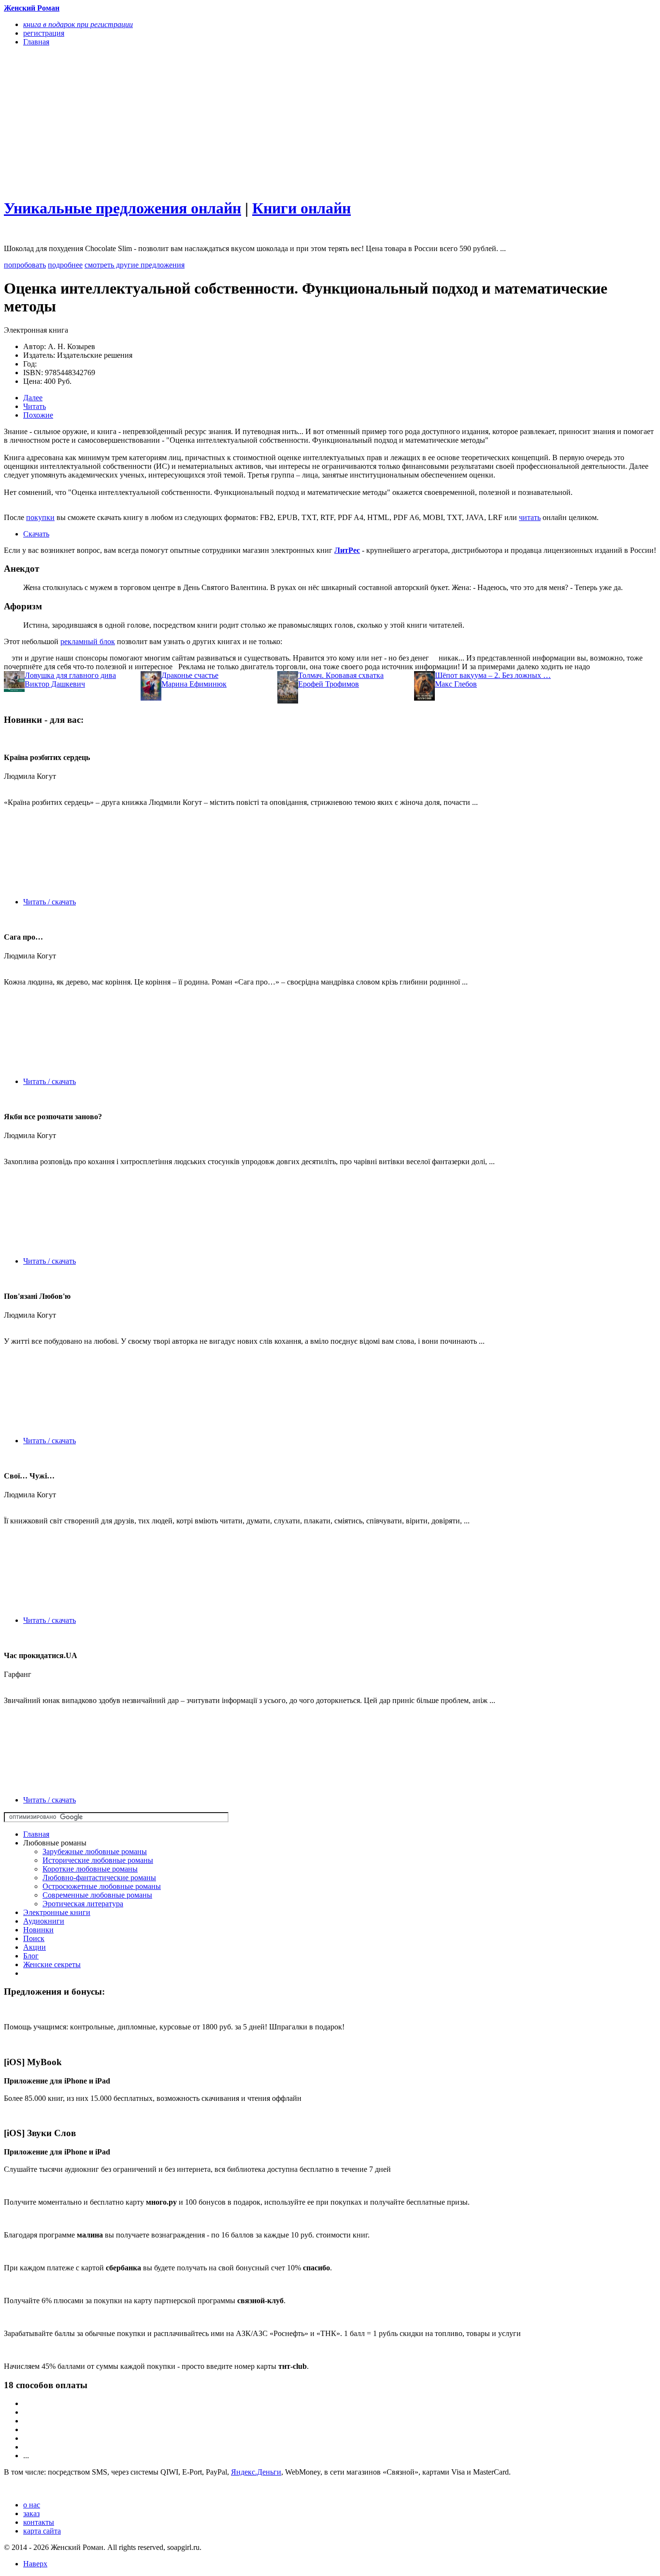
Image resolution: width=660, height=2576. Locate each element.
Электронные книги (57, 1912)
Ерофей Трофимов (329, 684)
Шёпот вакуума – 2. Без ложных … (493, 675)
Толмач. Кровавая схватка (341, 675)
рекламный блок (88, 641)
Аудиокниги (44, 1921)
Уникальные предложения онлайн (122, 208)
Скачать (36, 534)
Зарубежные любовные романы (95, 1851)
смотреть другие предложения (135, 265)
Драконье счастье (190, 675)
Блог (31, 1956)
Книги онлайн (301, 208)
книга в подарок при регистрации (78, 24)
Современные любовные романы (97, 1895)
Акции (35, 1947)
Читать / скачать (50, 902)
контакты (39, 2522)
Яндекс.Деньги (256, 2472)
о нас (32, 2505)
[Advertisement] (232, 122)
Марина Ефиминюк (194, 684)
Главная (36, 1834)
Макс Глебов (456, 684)
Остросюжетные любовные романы (102, 1886)
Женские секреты (52, 1964)
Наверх (35, 2564)
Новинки (38, 1930)
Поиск (34, 1938)
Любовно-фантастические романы (99, 1878)
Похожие (38, 415)
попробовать (25, 265)
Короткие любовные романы (90, 1869)
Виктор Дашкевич (55, 684)
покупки (40, 517)
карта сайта (42, 2531)
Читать (35, 406)
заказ (31, 2513)
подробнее (65, 265)
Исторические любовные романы (98, 1860)
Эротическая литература (83, 1904)
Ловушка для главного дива (70, 675)
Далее (33, 398)
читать (530, 517)
